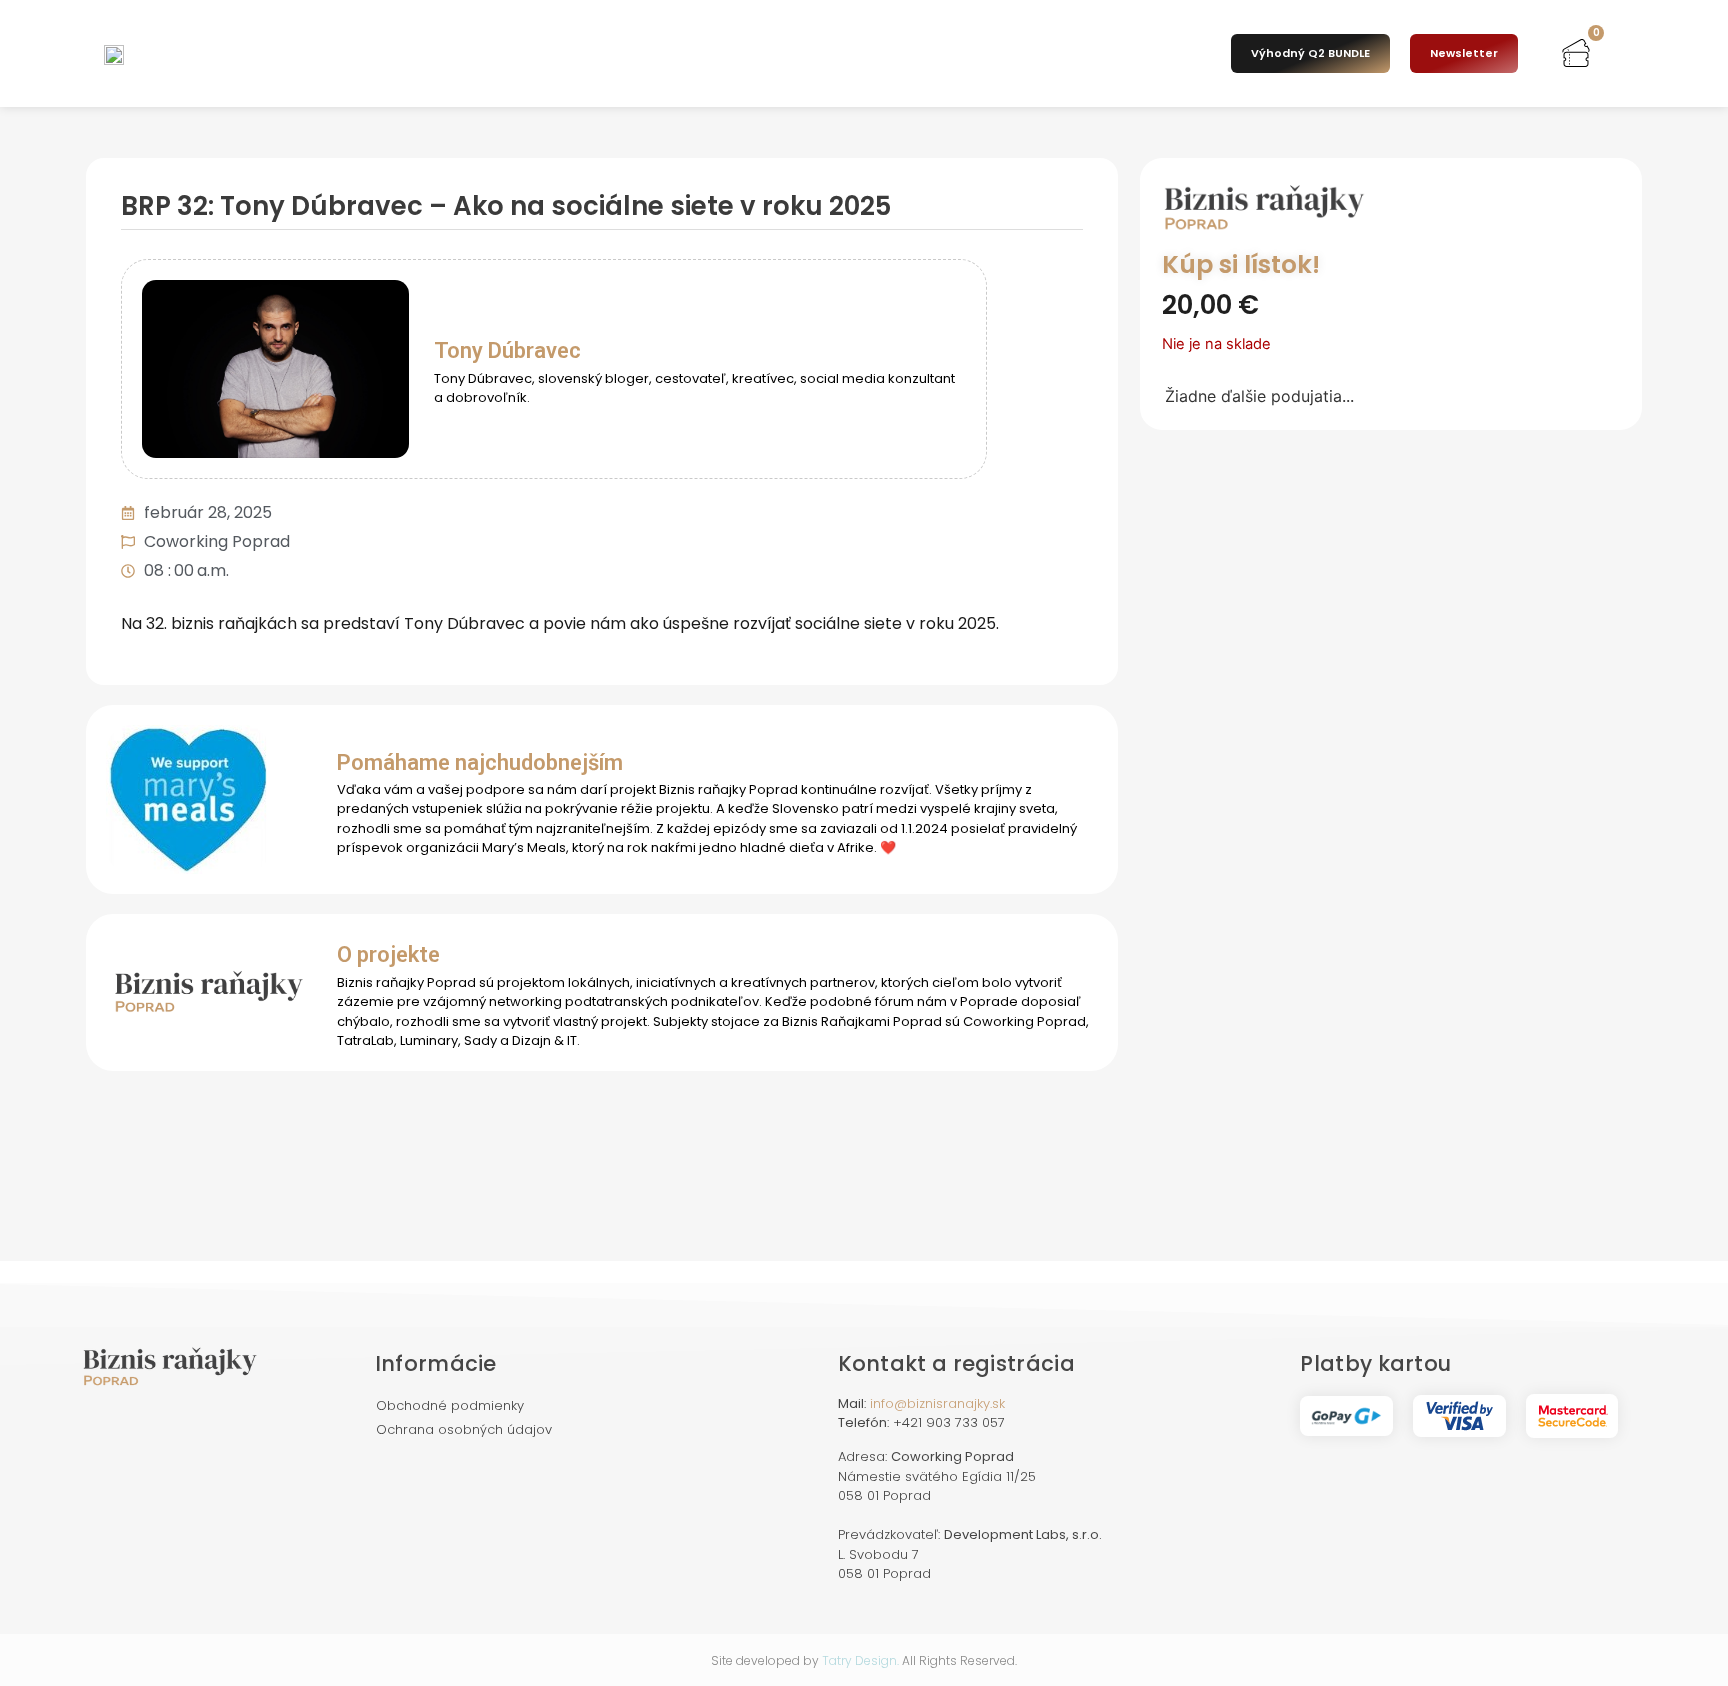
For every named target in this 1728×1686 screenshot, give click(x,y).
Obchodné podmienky (450, 1405)
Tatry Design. (860, 1660)
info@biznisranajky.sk (937, 1403)
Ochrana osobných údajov (464, 1429)
